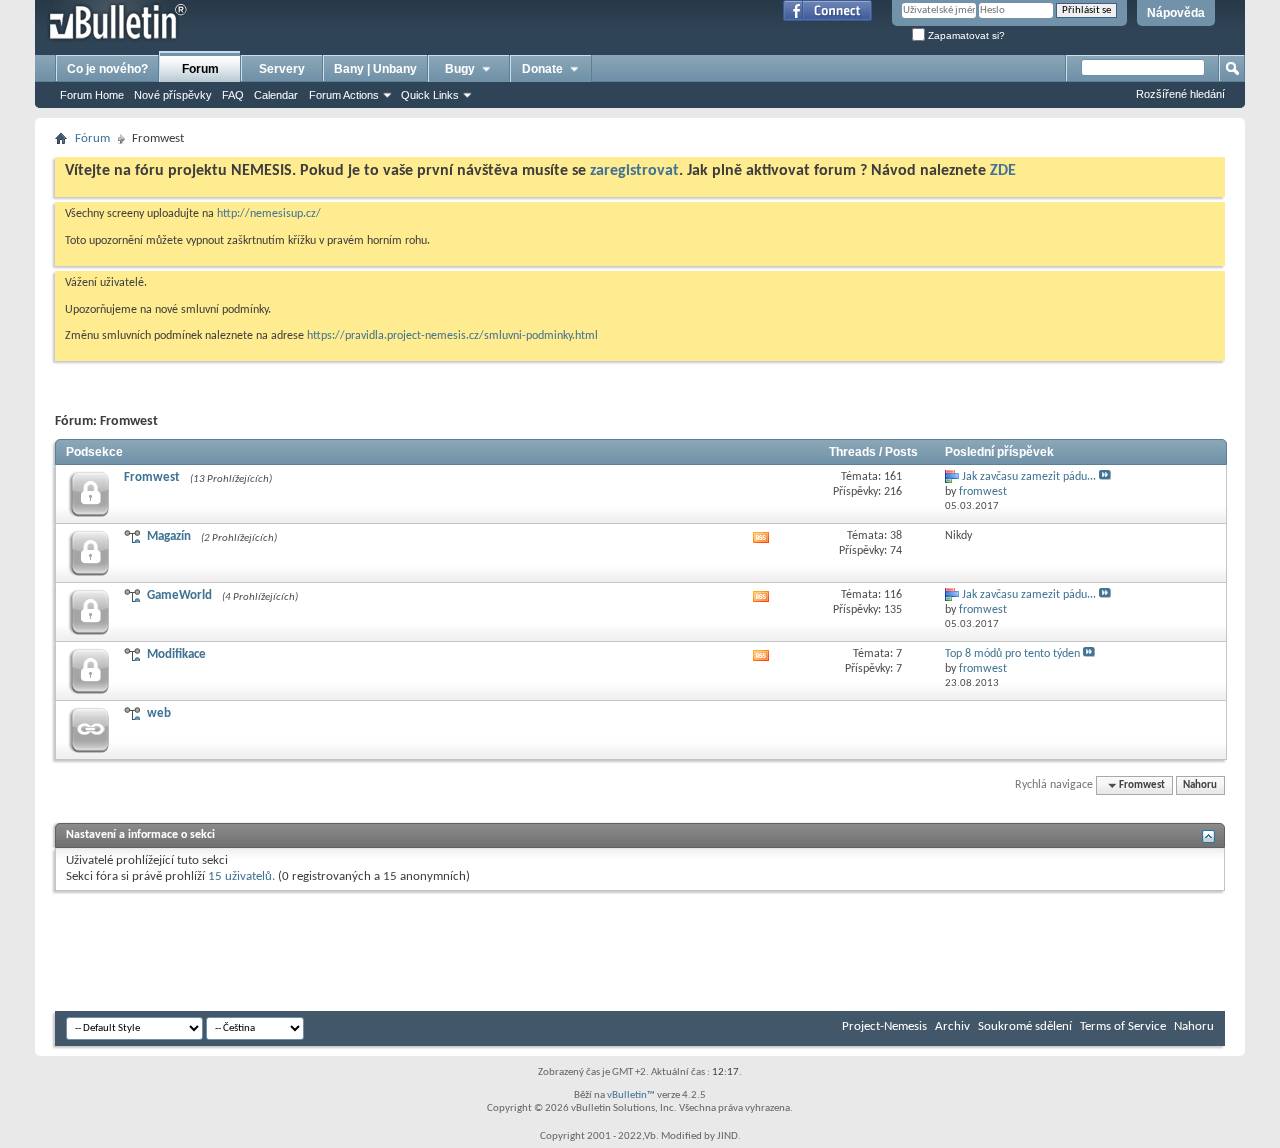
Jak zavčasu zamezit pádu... (1029, 477)
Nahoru (1200, 785)
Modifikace (176, 654)
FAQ (233, 95)
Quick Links (430, 95)
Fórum (92, 138)
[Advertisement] (419, 951)
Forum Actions (344, 95)
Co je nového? (107, 69)
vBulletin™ (631, 1095)
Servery (282, 69)
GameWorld (179, 595)
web (159, 713)
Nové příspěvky (173, 95)
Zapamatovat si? (965, 35)
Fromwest (152, 477)
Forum (200, 69)
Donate (542, 69)
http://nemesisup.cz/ (269, 214)
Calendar (276, 95)
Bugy (460, 69)
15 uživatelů (240, 876)
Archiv (952, 1026)
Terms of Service (1123, 1026)
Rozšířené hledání (1180, 94)
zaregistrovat (634, 171)
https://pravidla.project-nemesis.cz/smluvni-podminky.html (452, 336)
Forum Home (92, 95)
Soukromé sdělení (1025, 1026)
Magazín (169, 536)
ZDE (1003, 171)
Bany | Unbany (375, 69)
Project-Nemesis (884, 1026)
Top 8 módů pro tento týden (1012, 654)
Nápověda (1176, 13)
